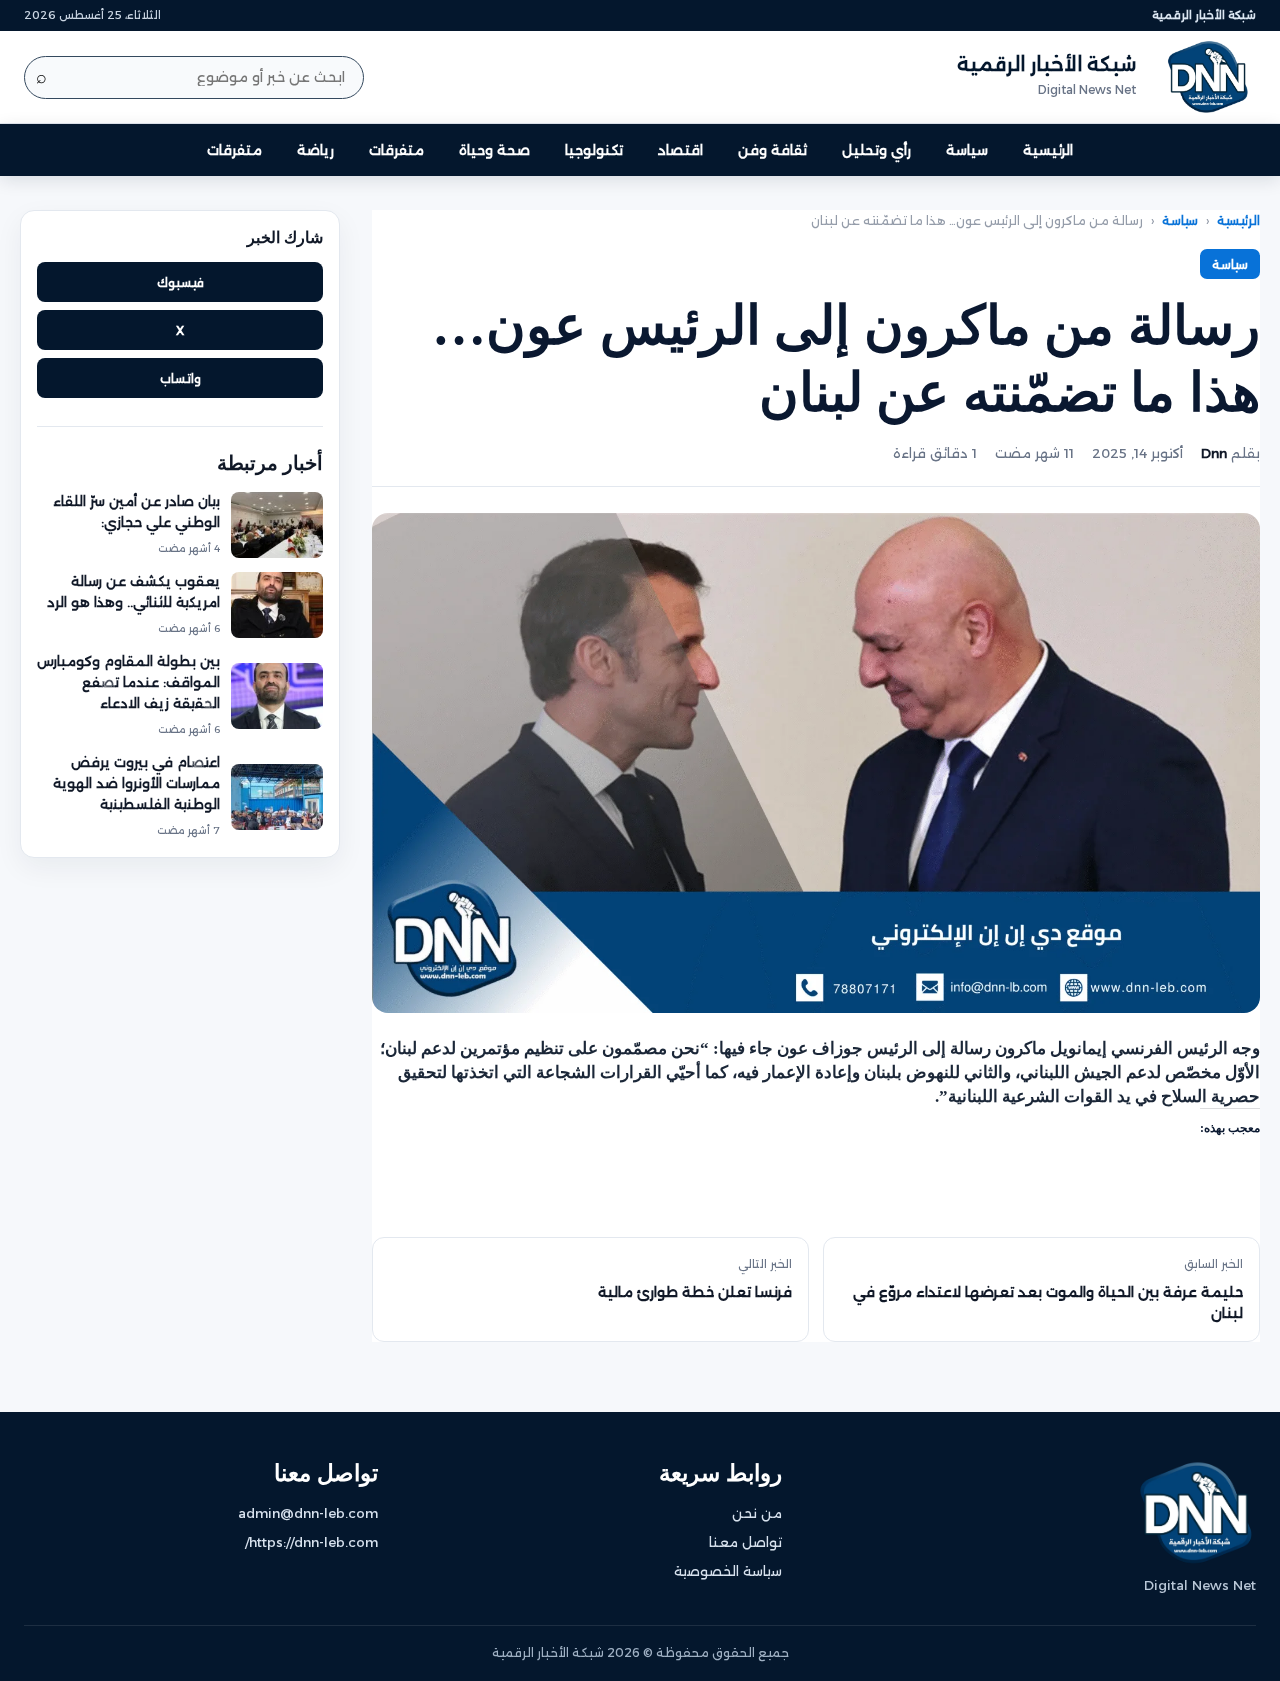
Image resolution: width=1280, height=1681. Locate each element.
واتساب (180, 378)
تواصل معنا (745, 1542)
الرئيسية (1048, 150)
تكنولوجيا (594, 150)
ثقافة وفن (772, 150)
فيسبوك (180, 282)
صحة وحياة (494, 150)
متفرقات (396, 150)
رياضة (315, 150)
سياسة (967, 150)
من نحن (757, 1513)
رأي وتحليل (876, 150)
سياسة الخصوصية (728, 1571)
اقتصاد (680, 150)
